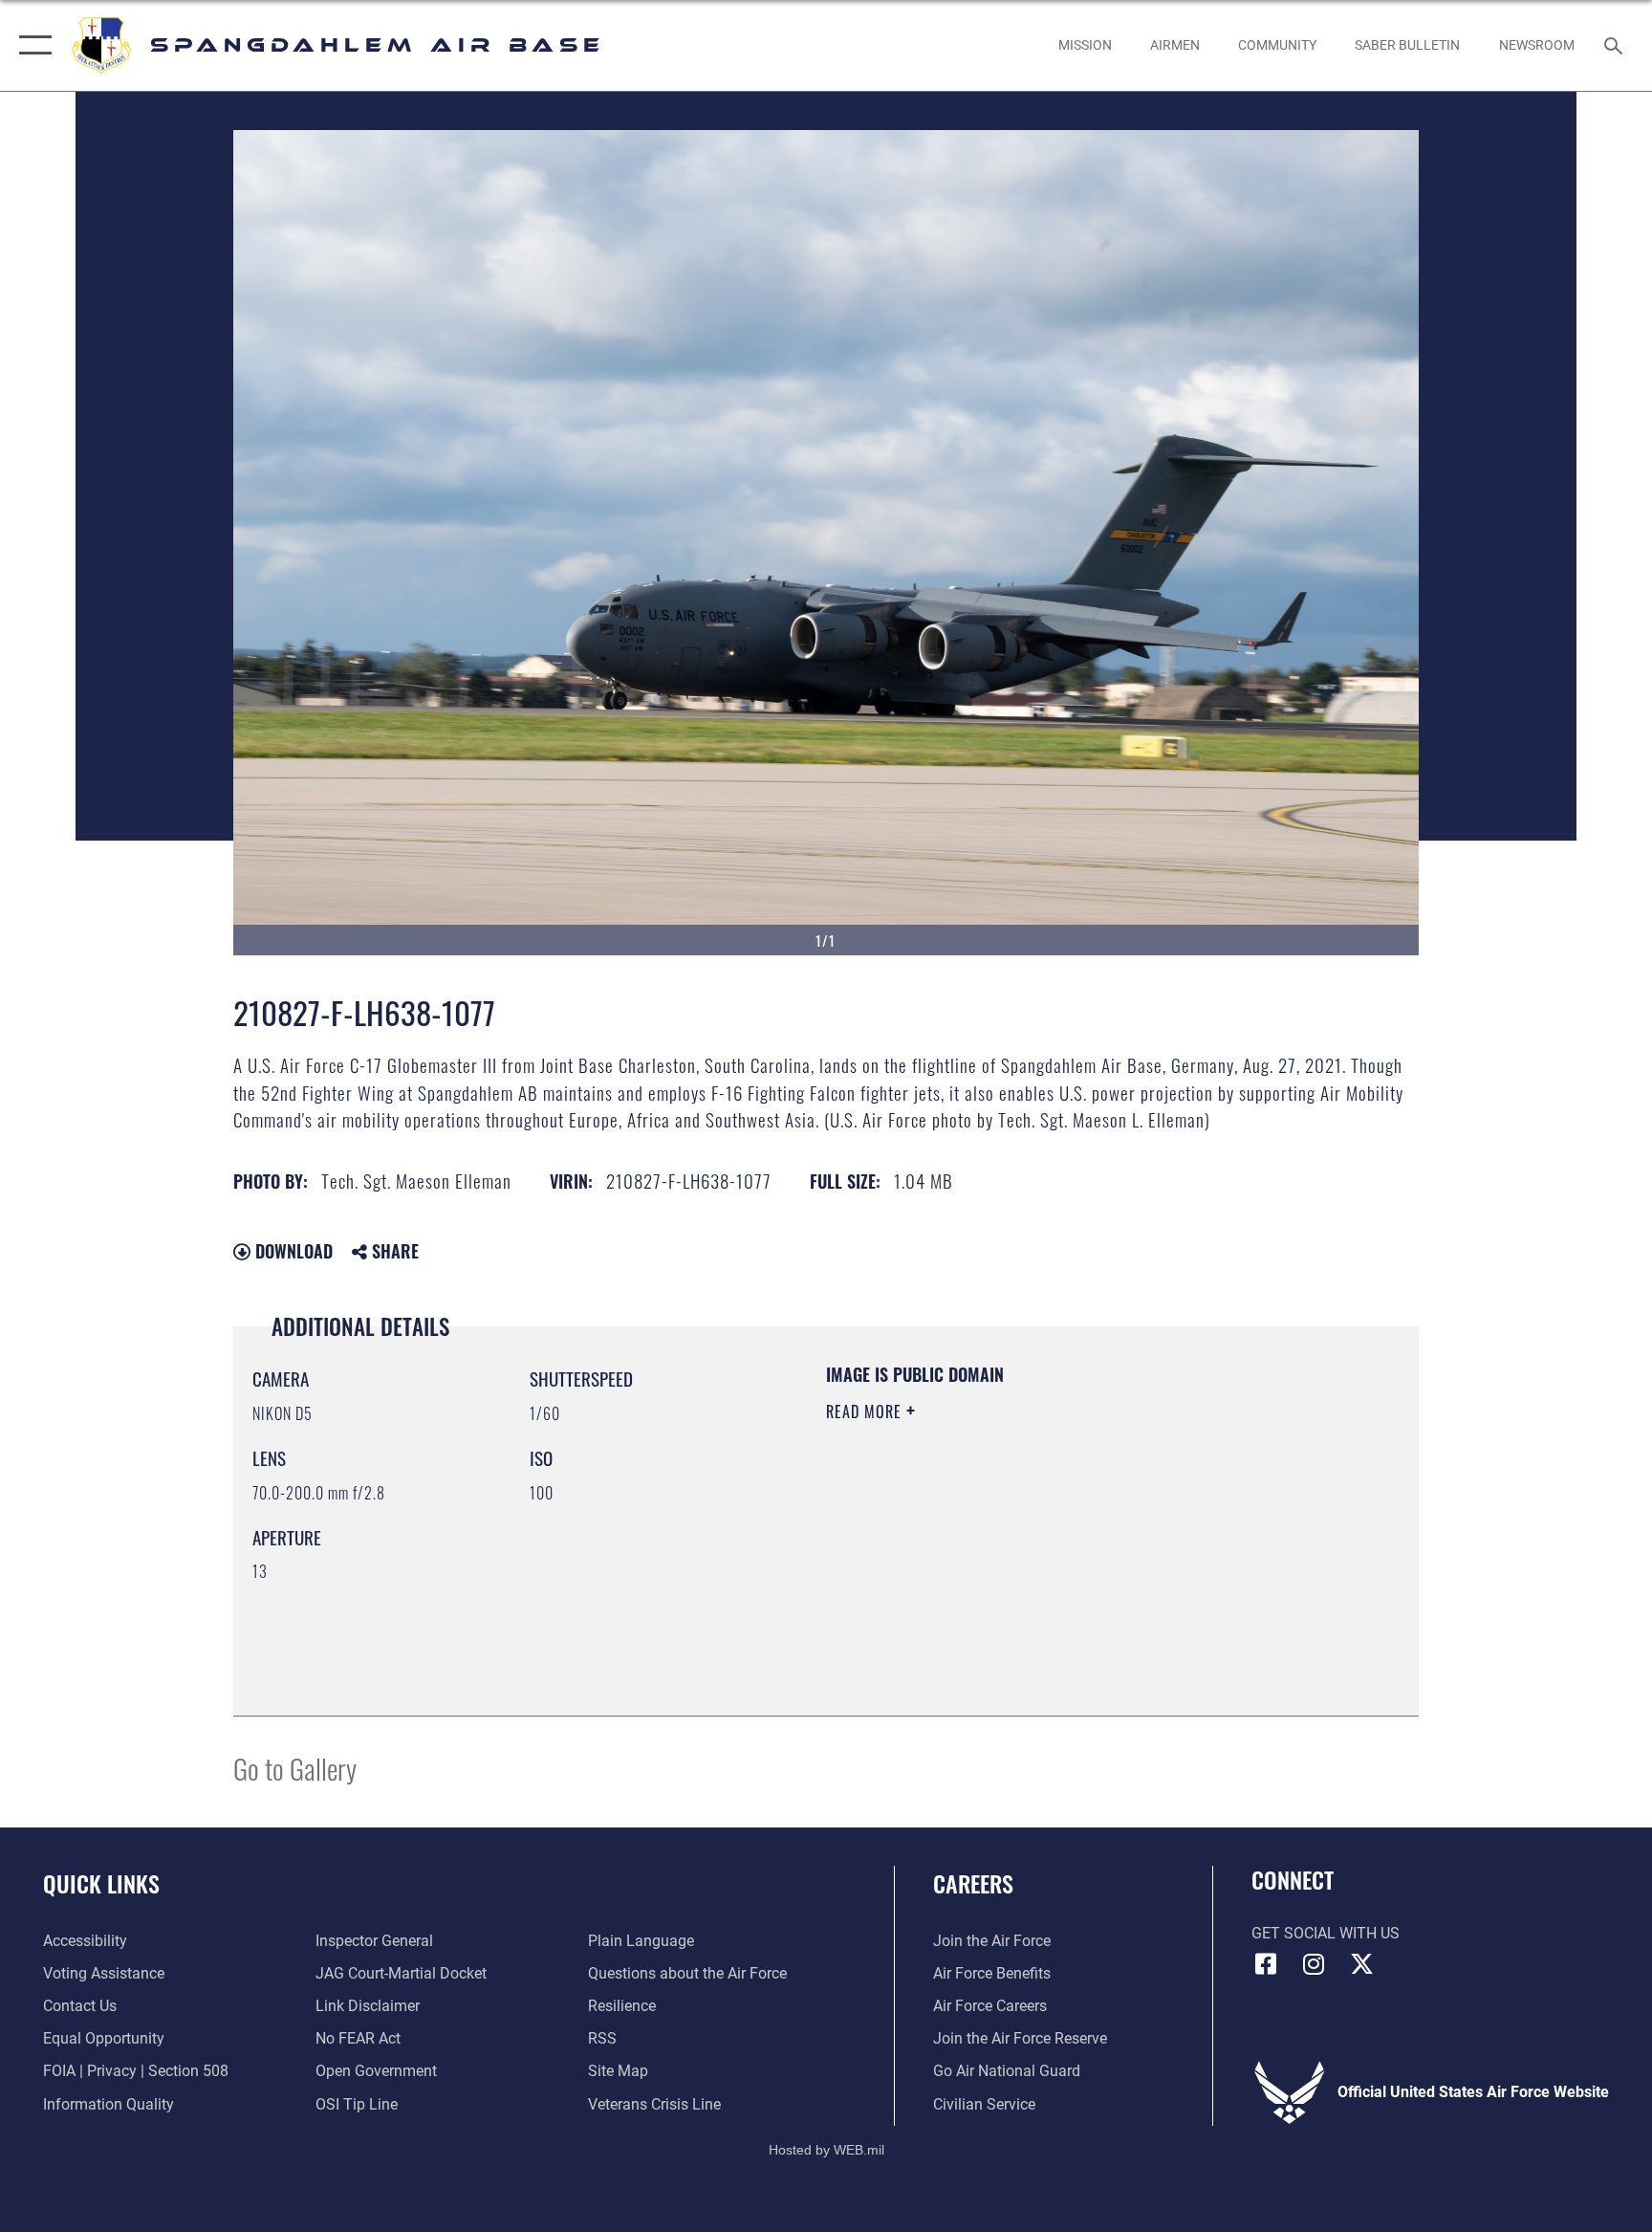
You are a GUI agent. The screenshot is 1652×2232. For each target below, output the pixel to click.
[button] (31, 45)
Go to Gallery (295, 1768)
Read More (866, 1411)
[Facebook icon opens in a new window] (1266, 1964)
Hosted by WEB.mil (826, 2150)
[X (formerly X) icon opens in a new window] (1361, 1964)
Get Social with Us (1326, 1933)
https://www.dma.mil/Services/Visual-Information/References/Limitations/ (1012, 1546)
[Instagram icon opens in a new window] (1314, 1964)
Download (292, 1251)
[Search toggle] (1616, 45)
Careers (973, 1883)
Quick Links (101, 1883)
